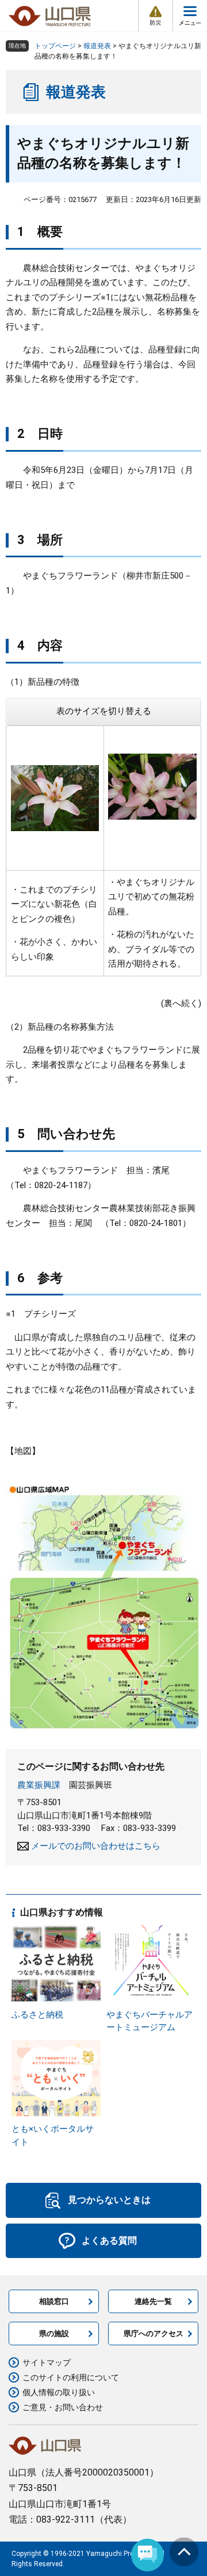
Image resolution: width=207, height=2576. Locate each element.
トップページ (55, 46)
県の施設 (54, 2333)
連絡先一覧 (153, 2301)
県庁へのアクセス (154, 2333)
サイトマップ (47, 2362)
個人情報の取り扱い (59, 2392)
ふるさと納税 (37, 2015)
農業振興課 (39, 1785)
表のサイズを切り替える (104, 711)
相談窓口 (54, 2301)
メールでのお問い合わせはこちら (96, 1846)
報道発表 (97, 46)
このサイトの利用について (71, 2377)
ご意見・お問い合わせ (63, 2407)
